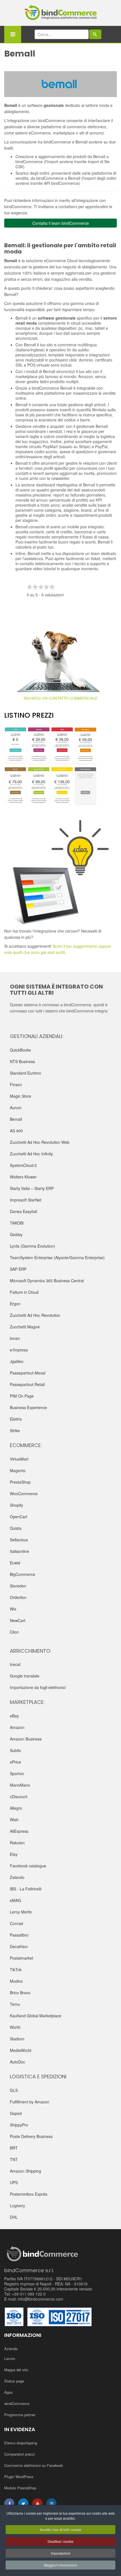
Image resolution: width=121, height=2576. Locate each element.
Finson (16, 1084)
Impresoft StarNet (26, 1200)
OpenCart (19, 1517)
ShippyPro (19, 2125)
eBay (14, 1716)
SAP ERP (18, 1269)
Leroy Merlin (21, 1912)
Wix (13, 1609)
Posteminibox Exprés (29, 2194)
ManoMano (20, 1785)
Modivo (16, 1981)
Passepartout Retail (27, 1384)
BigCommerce (23, 1574)
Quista (16, 1528)
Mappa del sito (16, 2370)
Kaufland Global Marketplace (36, 2016)
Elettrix (16, 1419)
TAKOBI (17, 1223)
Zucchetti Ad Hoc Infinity (31, 1154)
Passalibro (19, 1935)
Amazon (17, 1727)
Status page (14, 2381)
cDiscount (19, 1796)
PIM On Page (22, 1396)
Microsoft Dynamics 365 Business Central (47, 1281)
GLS (14, 2090)
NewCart (18, 1620)
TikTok (16, 1969)
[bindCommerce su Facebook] (9, 2503)
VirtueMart (19, 1459)
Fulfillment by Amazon (30, 2102)
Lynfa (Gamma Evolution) (33, 1246)
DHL (14, 2217)
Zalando (17, 1877)
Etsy (14, 1854)
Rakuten (17, 1843)
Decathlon (19, 1946)
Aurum (16, 1108)
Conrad (16, 1923)
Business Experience (28, 1407)
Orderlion (18, 1597)
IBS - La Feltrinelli (26, 1889)
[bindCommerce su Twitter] (23, 2503)
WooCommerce (24, 1494)
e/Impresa (19, 1350)
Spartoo (17, 1773)
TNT (14, 2159)
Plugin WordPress (19, 2477)
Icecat (15, 1664)
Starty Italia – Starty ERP (32, 1188)
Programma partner (20, 2415)
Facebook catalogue (28, 1866)
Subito (15, 1750)
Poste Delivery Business (31, 2136)
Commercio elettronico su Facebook (34, 2465)
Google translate (25, 1676)
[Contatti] (60, 661)
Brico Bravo (20, 1993)
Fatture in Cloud (24, 1292)
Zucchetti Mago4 (25, 1327)
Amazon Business (26, 1739)
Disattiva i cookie (60, 2541)
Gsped (16, 2113)
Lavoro (10, 2358)
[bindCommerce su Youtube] (37, 2503)
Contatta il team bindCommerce (61, 223)
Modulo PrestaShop (20, 2488)
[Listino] (60, 766)
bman (15, 1338)
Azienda (11, 2349)
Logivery (17, 2206)
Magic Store (21, 1096)
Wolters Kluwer (23, 1177)
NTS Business (22, 1061)
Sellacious (19, 1540)
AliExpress (19, 1831)
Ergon (15, 1304)
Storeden (18, 1586)
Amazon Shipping (25, 2171)
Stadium (17, 2039)
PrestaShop (20, 1482)
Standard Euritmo (25, 1073)
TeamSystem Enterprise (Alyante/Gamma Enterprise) (57, 1257)
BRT (14, 2148)
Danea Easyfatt (23, 1211)
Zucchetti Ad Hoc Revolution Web (40, 1142)
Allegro (16, 1808)
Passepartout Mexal (28, 1373)
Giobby (16, 1234)
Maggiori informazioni (60, 2565)
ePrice (15, 1762)
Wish (14, 1820)
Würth (15, 2027)
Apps (8, 2392)
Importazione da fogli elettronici (38, 1687)
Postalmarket (22, 1958)
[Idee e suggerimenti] (60, 872)
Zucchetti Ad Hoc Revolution (35, 1315)
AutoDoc (17, 2062)
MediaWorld (21, 2050)
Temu (15, 2004)
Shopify (16, 1505)
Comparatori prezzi (20, 2454)
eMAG (15, 1900)
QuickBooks (20, 1050)
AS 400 (16, 1131)
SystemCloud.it (23, 1165)
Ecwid (15, 1563)
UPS (14, 2182)
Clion (14, 1632)
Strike (15, 1430)
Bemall (16, 1119)
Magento (18, 1470)
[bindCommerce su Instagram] (51, 2503)
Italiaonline (19, 1551)
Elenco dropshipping (21, 2443)
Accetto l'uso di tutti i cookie (60, 2529)
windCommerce (17, 2403)
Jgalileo (17, 1361)
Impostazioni (61, 2553)
